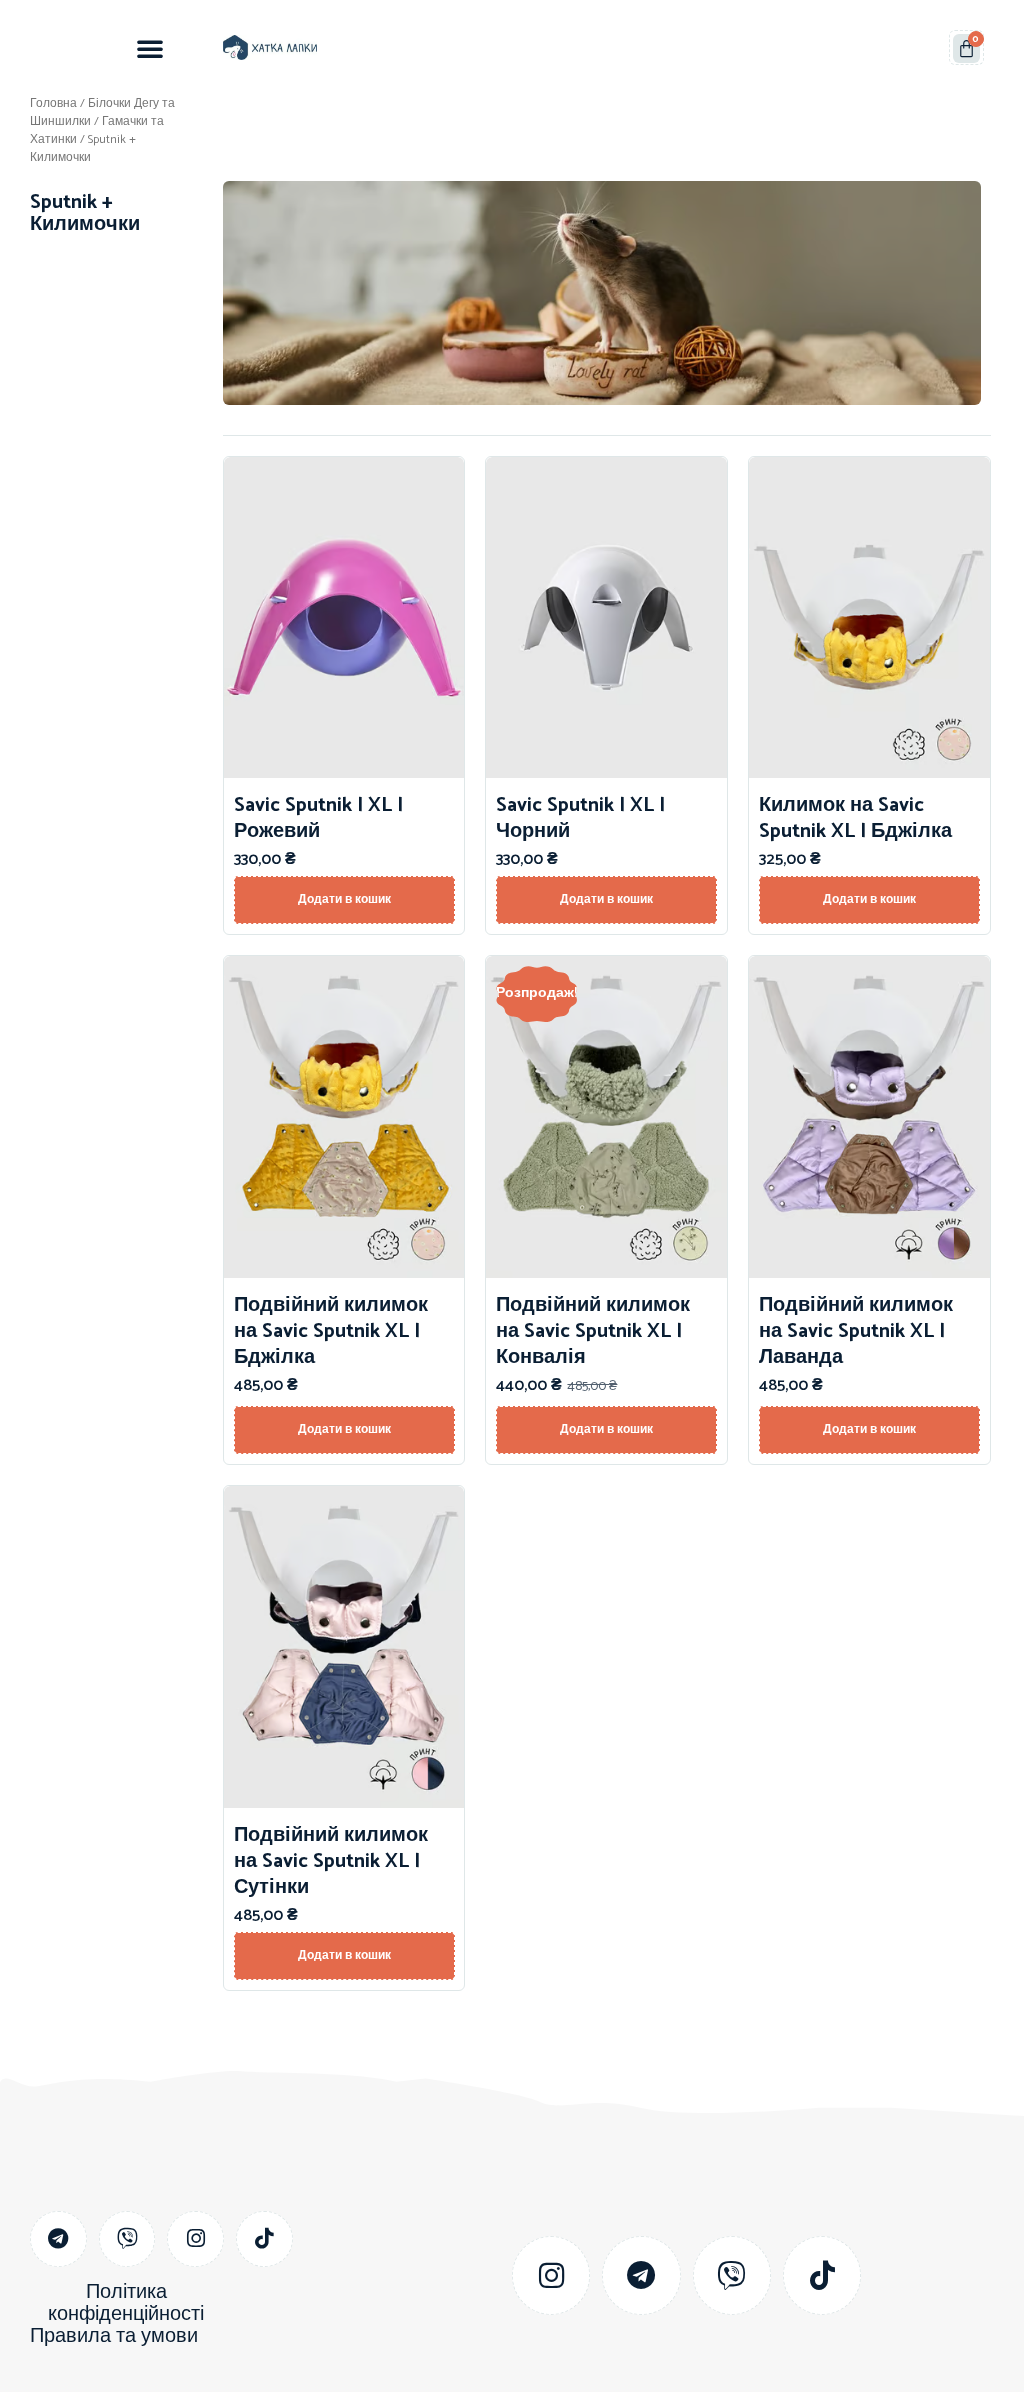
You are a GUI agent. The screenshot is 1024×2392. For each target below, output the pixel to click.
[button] (150, 48)
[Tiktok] (264, 2239)
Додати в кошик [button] (344, 899)
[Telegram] (58, 2239)
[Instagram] (195, 2239)
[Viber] (127, 2239)
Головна (53, 103)
